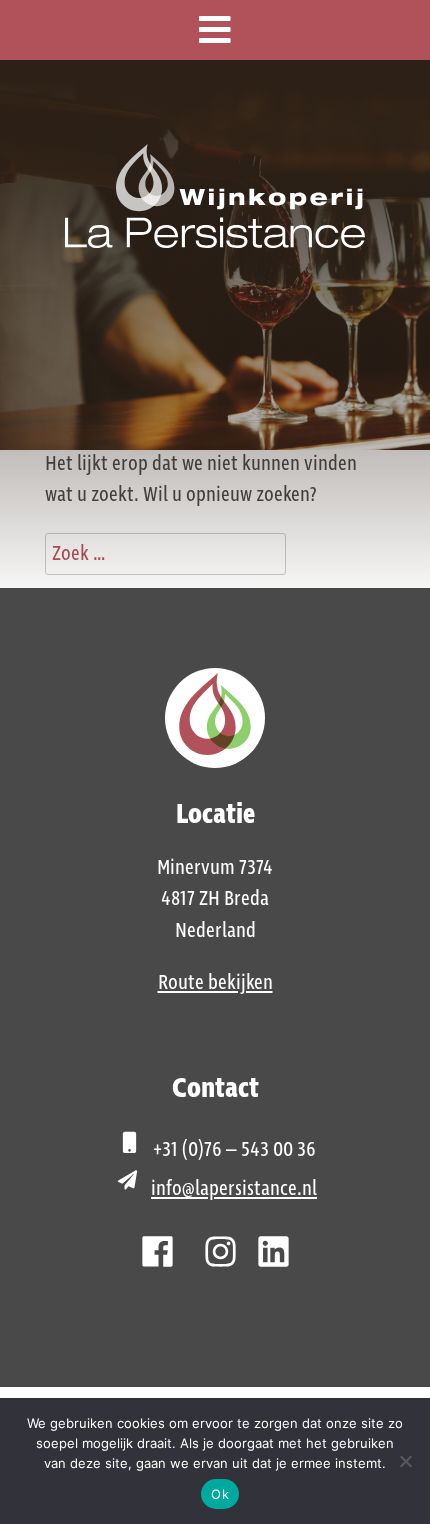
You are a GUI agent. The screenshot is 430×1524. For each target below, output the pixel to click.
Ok (220, 1494)
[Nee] (405, 1461)
